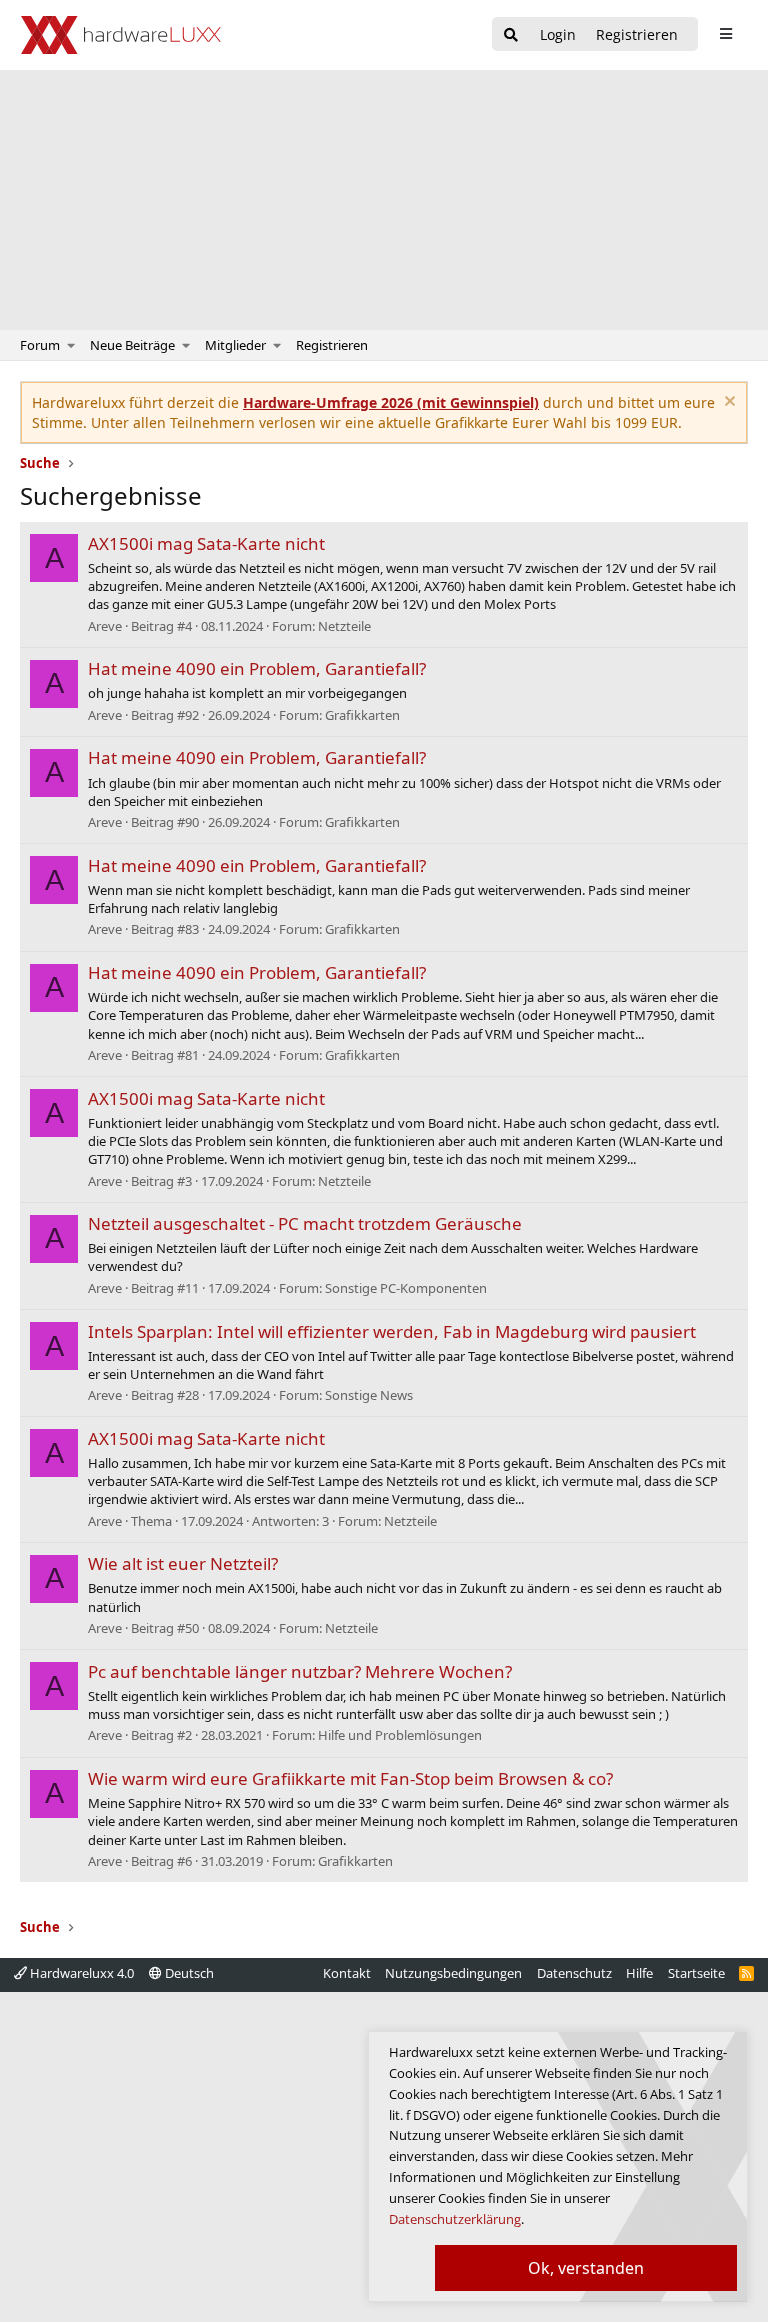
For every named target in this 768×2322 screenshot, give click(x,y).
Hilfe (639, 1973)
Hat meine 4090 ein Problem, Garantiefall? (257, 668)
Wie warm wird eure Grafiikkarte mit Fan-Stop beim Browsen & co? (350, 1778)
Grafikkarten (362, 715)
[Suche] (511, 35)
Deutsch (188, 1973)
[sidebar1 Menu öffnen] (725, 34)
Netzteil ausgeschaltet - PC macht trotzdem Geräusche (305, 1223)
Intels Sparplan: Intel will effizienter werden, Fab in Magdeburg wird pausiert (392, 1331)
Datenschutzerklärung (455, 2219)
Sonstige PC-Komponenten (406, 1288)
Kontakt (347, 1973)
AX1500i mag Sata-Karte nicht (206, 543)
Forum (40, 345)
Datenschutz (574, 1973)
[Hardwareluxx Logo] (121, 35)
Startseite (696, 1973)
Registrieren (332, 345)
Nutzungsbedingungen (453, 1973)
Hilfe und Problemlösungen (400, 1735)
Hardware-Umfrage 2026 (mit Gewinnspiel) (391, 402)
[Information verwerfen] (727, 403)
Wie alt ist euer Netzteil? (183, 1563)
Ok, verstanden (586, 2268)
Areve (105, 626)
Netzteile (344, 626)
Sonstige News (369, 1395)
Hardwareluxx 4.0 (80, 1973)
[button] (71, 345)
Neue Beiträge (132, 345)
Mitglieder (235, 345)
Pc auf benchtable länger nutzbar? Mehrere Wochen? (300, 1671)
